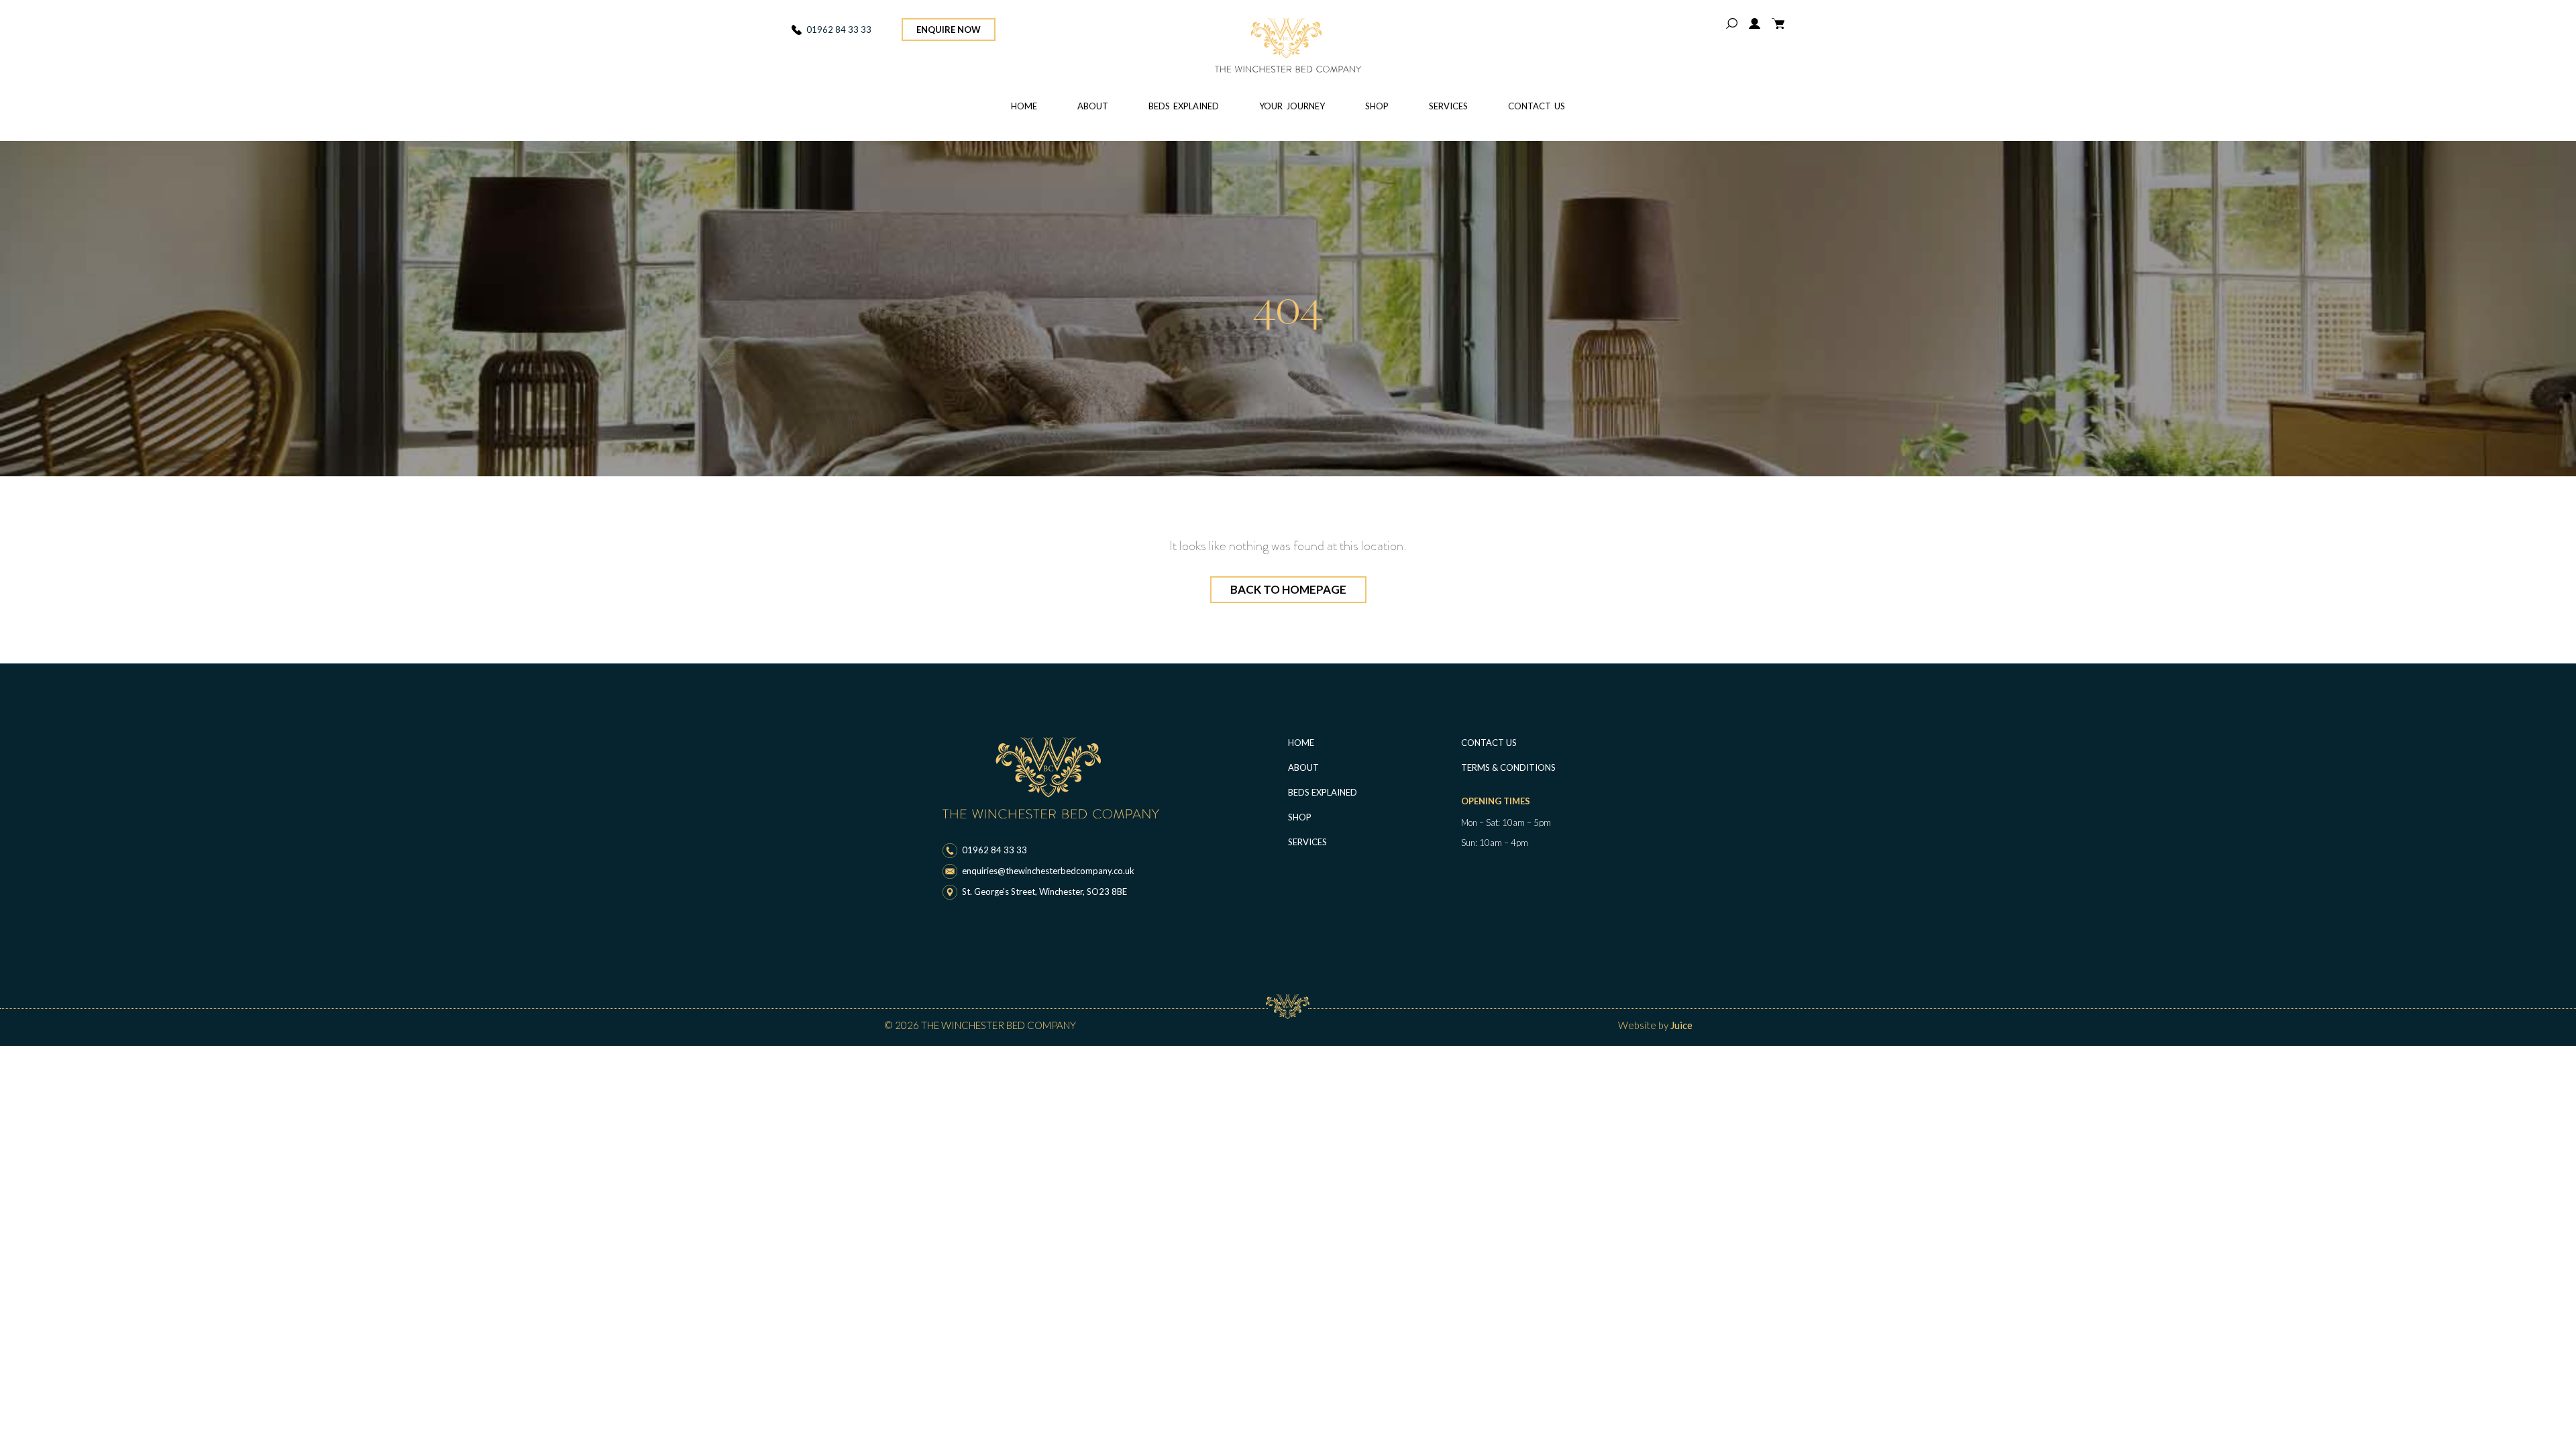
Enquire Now (949, 30)
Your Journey (1292, 106)
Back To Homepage (1288, 589)
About (1093, 106)
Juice (1681, 1025)
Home (1024, 106)
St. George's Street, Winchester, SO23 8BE (1044, 892)
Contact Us (1537, 106)
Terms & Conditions (1508, 767)
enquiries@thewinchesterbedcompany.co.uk (1048, 871)
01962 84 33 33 (839, 30)
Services (1448, 106)
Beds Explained (1184, 106)
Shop (1377, 106)
